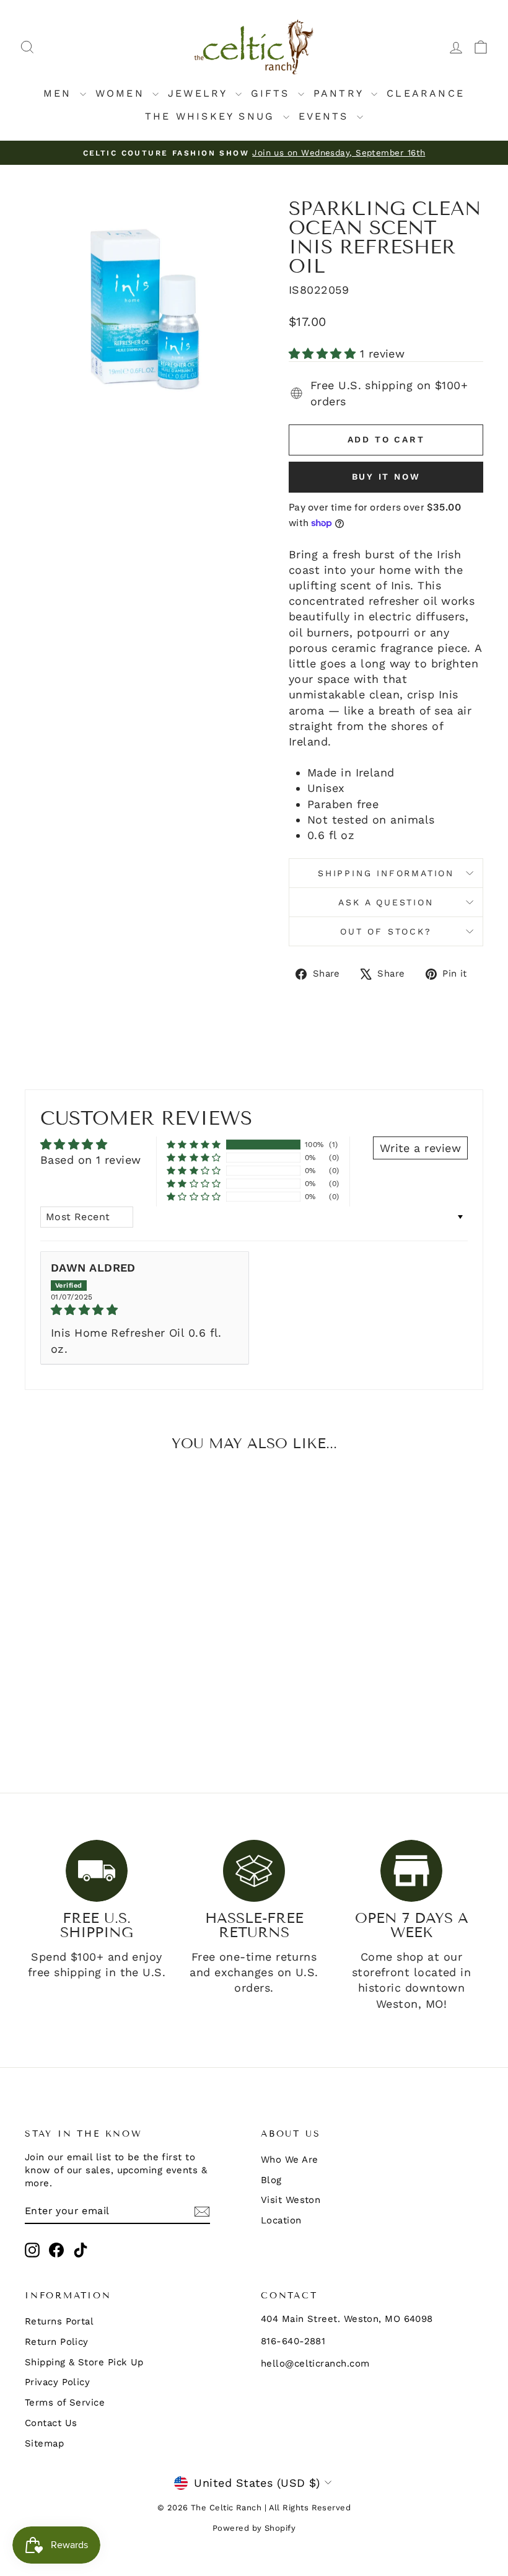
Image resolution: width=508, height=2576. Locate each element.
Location (281, 2220)
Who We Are (290, 2160)
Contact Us (51, 2423)
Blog (271, 2180)
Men (60, 93)
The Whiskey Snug (212, 116)
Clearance (426, 93)
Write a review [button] (420, 1148)
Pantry (341, 93)
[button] (324, 354)
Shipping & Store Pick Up (84, 2362)
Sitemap (44, 2443)
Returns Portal (59, 2321)
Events (326, 116)
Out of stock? (386, 931)
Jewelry (200, 93)
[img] (145, 1310)
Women (122, 93)
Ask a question (386, 902)
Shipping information (386, 873)
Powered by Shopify (254, 2528)
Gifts (273, 93)
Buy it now (386, 477)
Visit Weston (291, 2200)
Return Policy (57, 2342)
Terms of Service (65, 2402)
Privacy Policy (57, 2382)
